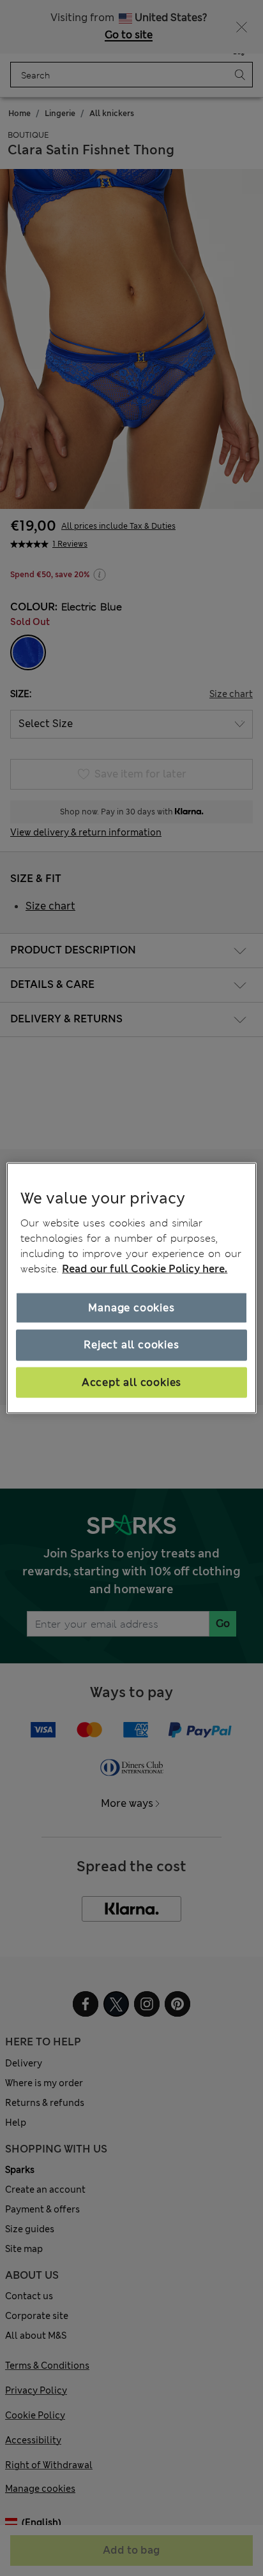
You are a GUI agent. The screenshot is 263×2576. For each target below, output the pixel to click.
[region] (131, 1288)
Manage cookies (131, 1308)
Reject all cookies (131, 1345)
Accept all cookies (131, 1382)
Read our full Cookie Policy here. (145, 1269)
